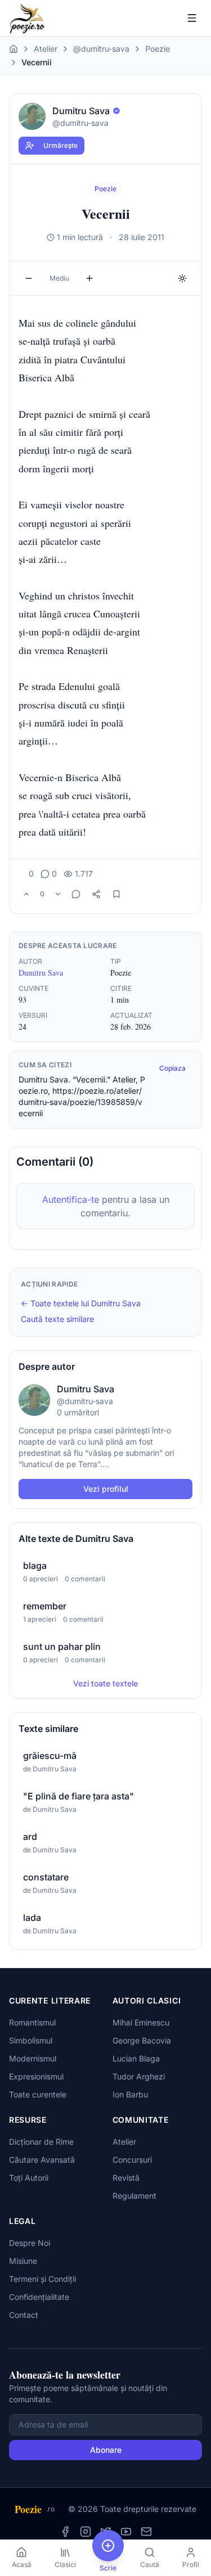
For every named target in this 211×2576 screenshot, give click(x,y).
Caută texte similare (57, 1319)
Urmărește (60, 145)
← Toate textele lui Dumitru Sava (81, 1303)
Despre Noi (30, 2243)
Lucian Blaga (136, 2058)
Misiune (23, 2261)
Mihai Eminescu (141, 2022)
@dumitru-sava (101, 49)
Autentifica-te (71, 1199)
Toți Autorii (29, 2178)
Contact (24, 2315)
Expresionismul (36, 2076)
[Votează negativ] (58, 894)
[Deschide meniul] (192, 18)
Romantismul (32, 2022)
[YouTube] (126, 2532)
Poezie (158, 49)
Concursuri (132, 2160)
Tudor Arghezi (139, 2076)
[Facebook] (65, 2532)
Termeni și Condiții (42, 2279)
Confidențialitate (39, 2297)
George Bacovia (142, 2040)
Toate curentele (38, 2094)
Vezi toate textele (105, 1683)
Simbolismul (31, 2040)
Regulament (134, 2196)
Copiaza (172, 1068)
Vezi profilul (106, 1489)
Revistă (126, 2178)
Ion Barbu (130, 2094)
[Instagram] (86, 2532)
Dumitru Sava (41, 973)
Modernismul (33, 2058)
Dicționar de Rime (41, 2142)
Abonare (106, 2450)
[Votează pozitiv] (26, 894)
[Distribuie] (96, 894)
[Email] (146, 2532)
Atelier (46, 49)
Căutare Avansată (42, 2160)
